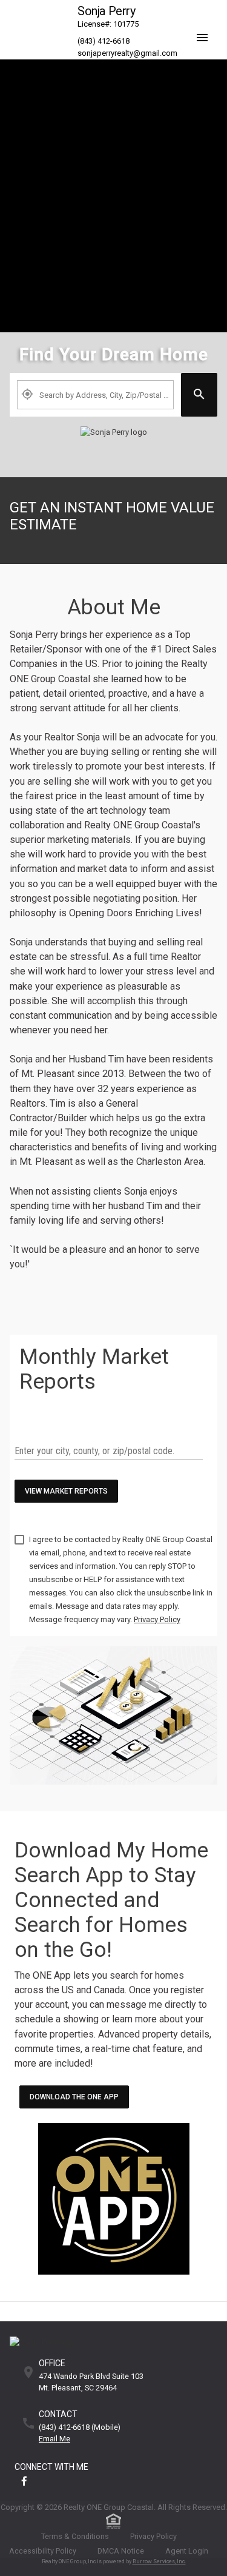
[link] (113, 444)
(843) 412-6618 (104, 41)
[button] (206, 28)
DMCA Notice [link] (121, 2551)
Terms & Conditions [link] (75, 2536)
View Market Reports (66, 1491)
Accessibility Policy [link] (43, 2551)
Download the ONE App (74, 2097)
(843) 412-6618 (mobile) (80, 2428)
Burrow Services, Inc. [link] (159, 2561)
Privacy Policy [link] (153, 2536)
